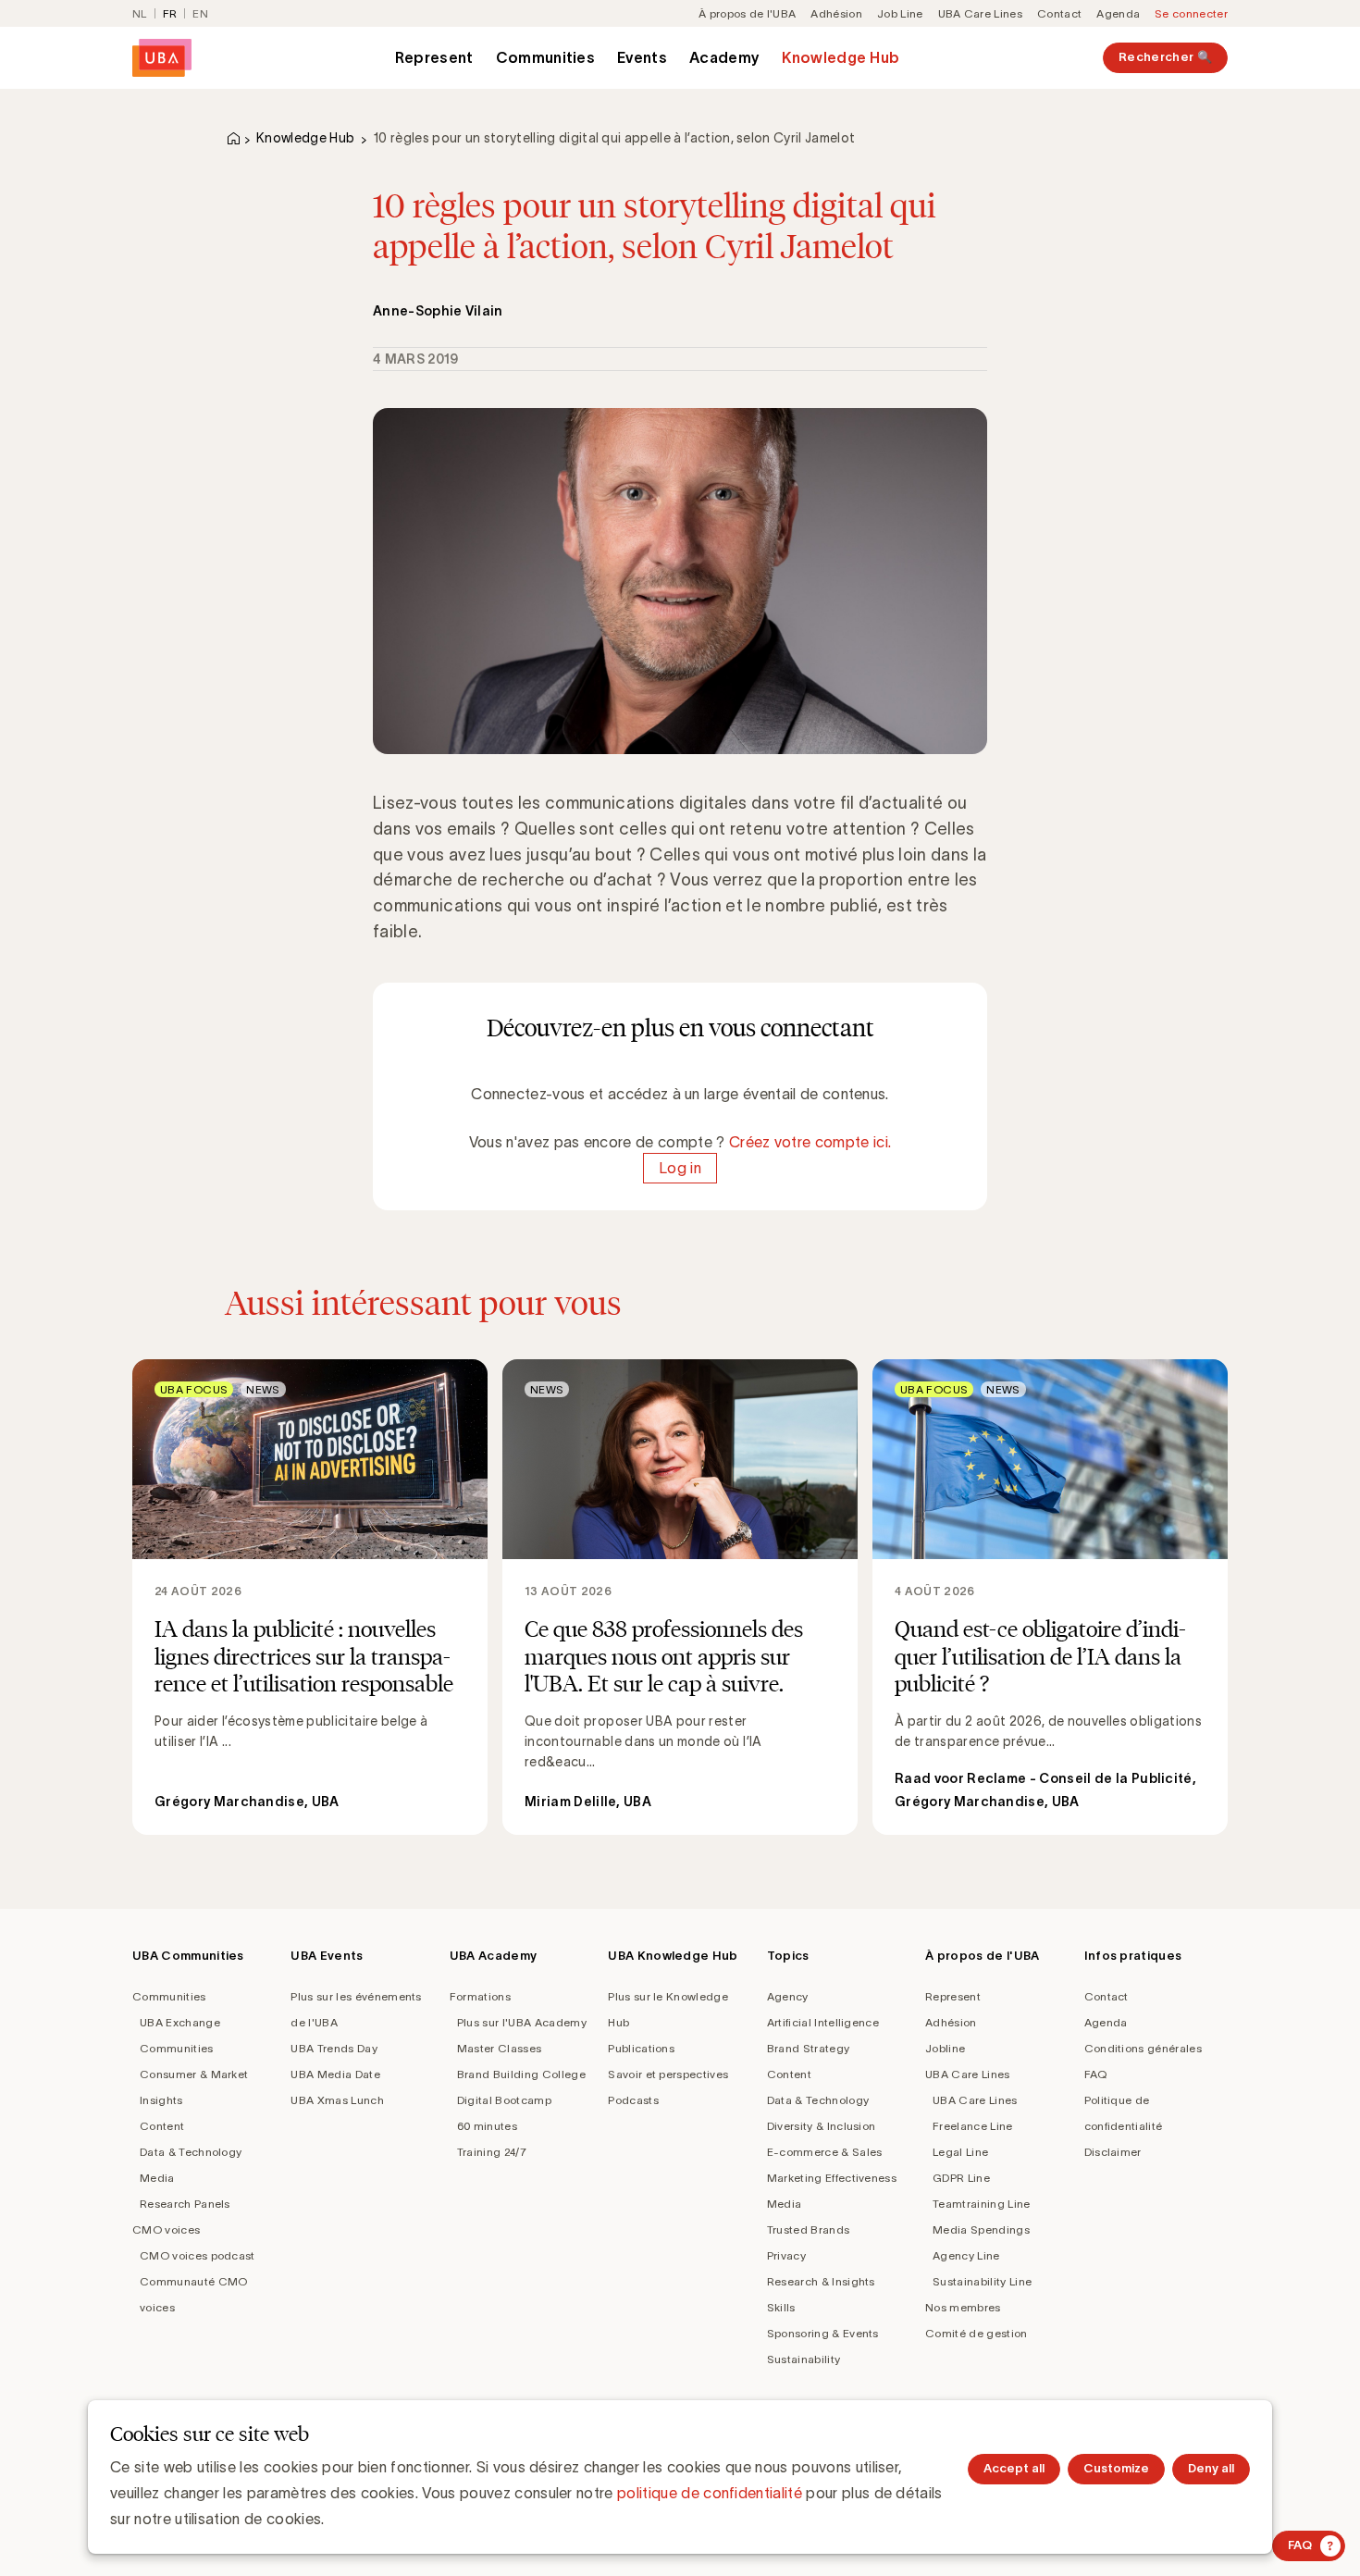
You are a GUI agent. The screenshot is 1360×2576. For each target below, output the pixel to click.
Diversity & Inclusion (822, 2126)
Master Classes (499, 2048)
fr (170, 13)
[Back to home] (162, 58)
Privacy (786, 2255)
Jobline (945, 2048)
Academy (724, 57)
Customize (1116, 2468)
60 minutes (487, 2126)
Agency (788, 1996)
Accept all (1014, 2468)
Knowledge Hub (841, 57)
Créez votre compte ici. (810, 1142)
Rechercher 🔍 (1165, 57)
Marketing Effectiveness (832, 2178)
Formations (480, 1996)
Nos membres (963, 2307)
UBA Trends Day (334, 2048)
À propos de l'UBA (747, 13)
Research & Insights (821, 2281)
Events (642, 57)
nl (140, 13)
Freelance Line (972, 2126)
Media (157, 2178)
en (200, 13)
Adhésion (836, 13)
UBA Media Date (335, 2074)
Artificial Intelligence (823, 2022)
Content (162, 2126)
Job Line (900, 13)
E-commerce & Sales (825, 2152)
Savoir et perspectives (668, 2074)
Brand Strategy (808, 2048)
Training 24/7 (492, 2152)
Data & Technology (191, 2152)
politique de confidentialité (710, 2493)
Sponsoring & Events (823, 2333)
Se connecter (1191, 13)
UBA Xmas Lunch (337, 2100)
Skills (781, 2307)
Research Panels (185, 2204)
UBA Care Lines (980, 13)
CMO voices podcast (198, 2255)
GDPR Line (961, 2178)
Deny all (1211, 2468)
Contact (1059, 13)
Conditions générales (1143, 2048)
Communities (546, 57)
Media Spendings (981, 2229)
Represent (434, 57)
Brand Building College (521, 2074)
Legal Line (960, 2152)
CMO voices (166, 2229)
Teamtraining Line (981, 2204)
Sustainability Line (982, 2281)
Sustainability (804, 2359)
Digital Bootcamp (504, 2100)
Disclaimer (1113, 2152)
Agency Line (966, 2255)
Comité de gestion (976, 2333)
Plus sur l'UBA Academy (522, 2022)
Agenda (1118, 13)
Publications (641, 2048)
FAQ (1096, 2074)
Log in (680, 1168)
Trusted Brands (808, 2229)
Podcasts (633, 2100)
